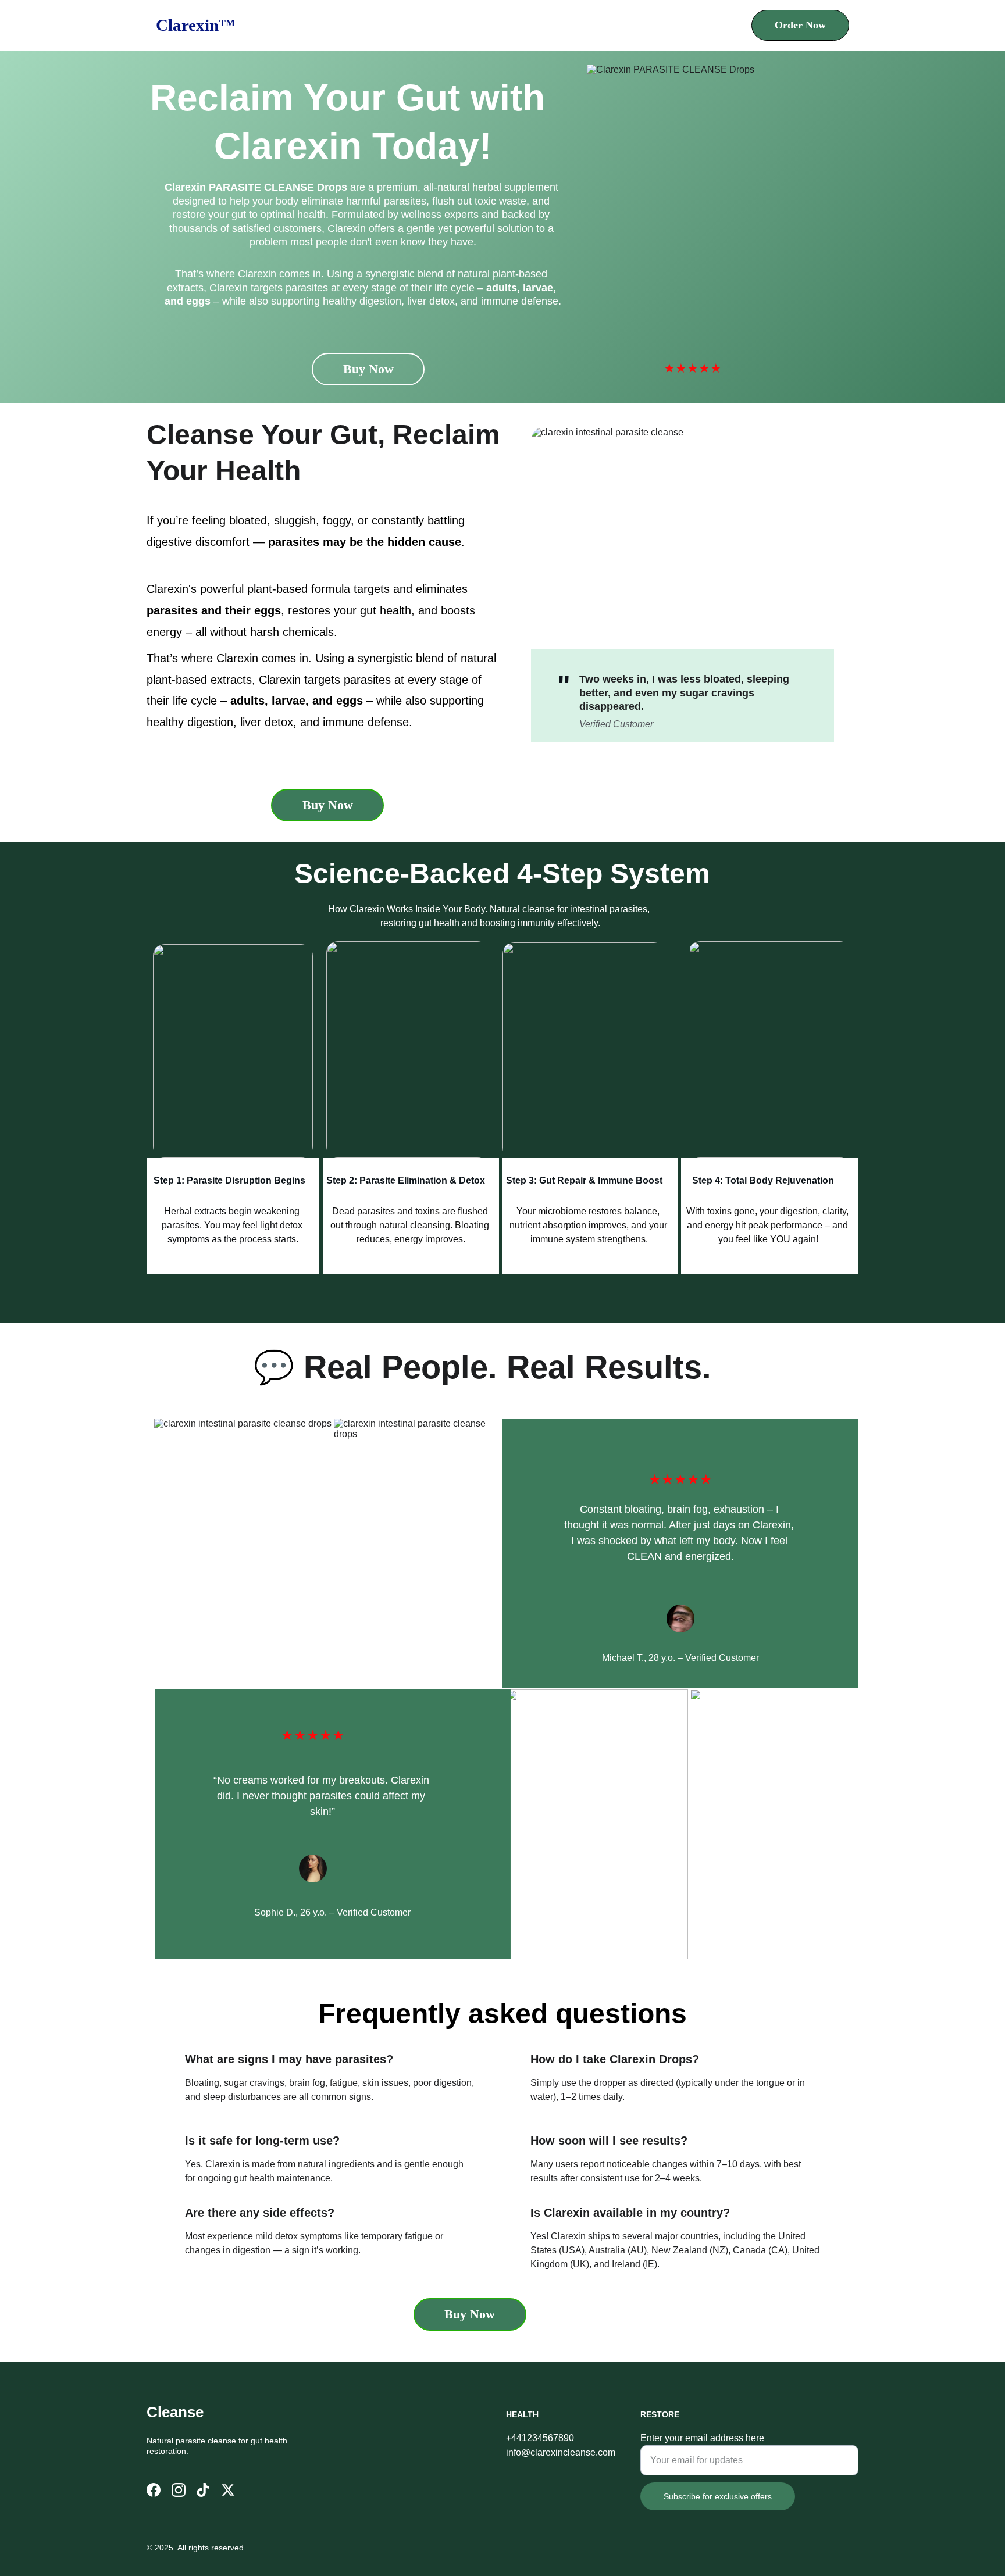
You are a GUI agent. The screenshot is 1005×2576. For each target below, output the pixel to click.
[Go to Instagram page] (179, 2490)
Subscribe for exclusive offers (718, 2496)
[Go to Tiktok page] (203, 2490)
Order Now (800, 25)
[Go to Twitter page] (228, 2490)
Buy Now (368, 369)
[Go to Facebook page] (154, 2490)
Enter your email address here (702, 2438)
